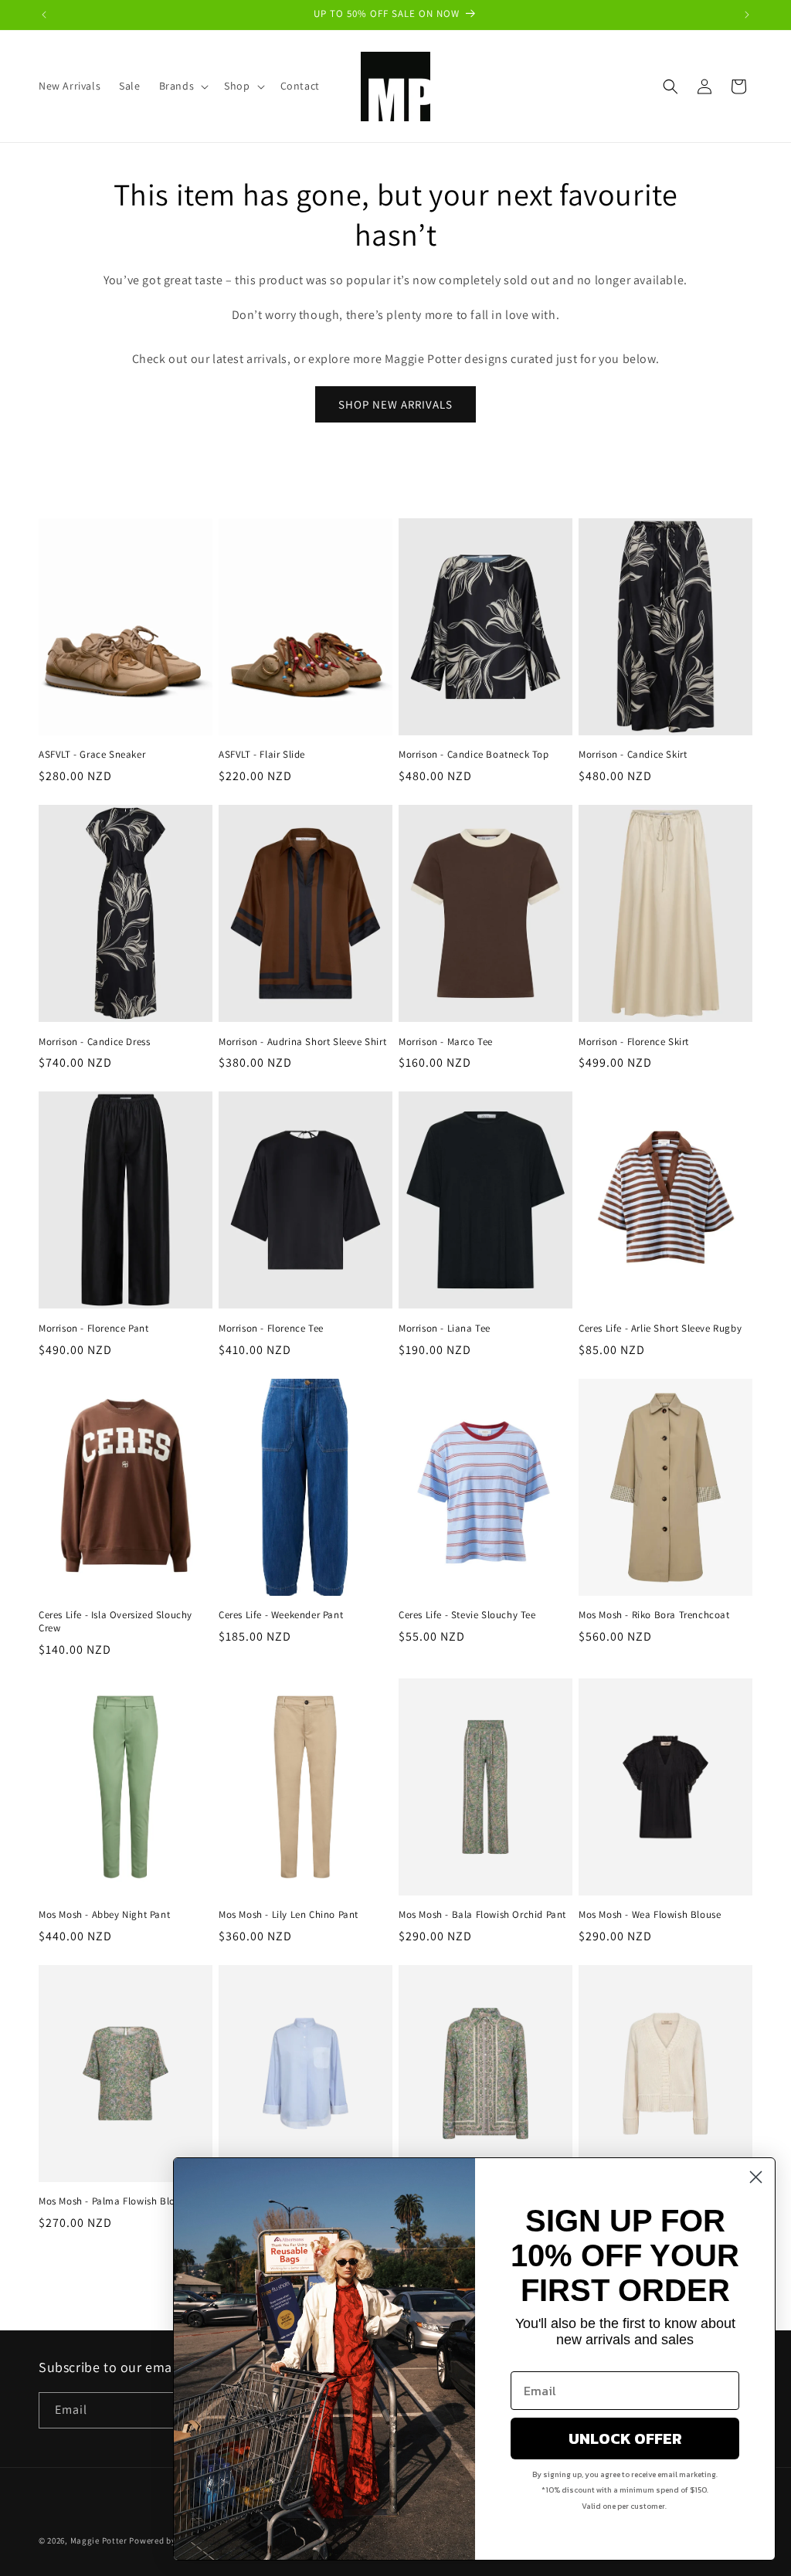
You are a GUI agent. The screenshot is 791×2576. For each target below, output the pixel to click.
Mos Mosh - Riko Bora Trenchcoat (654, 1615)
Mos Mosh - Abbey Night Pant (104, 1915)
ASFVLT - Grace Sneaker (92, 755)
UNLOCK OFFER (625, 2439)
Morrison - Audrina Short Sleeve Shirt (302, 1042)
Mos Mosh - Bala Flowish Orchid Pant (482, 1915)
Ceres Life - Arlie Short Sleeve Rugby (660, 1329)
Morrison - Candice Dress (94, 1042)
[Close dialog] (756, 2177)
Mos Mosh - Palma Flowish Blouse (115, 2201)
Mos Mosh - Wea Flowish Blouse (650, 1915)
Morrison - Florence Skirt (634, 1042)
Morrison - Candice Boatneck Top (474, 755)
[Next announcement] (747, 15)
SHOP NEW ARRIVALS (395, 404)
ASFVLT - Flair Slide (262, 755)
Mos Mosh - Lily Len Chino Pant (289, 1915)
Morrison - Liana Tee (445, 1329)
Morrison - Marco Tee (446, 1042)
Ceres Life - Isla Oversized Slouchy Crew (115, 1622)
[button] (183, 86)
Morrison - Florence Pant (93, 1329)
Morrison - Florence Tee (271, 1329)
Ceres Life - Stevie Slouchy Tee (467, 1615)
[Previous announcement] (44, 15)
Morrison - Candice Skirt (633, 755)
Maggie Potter (99, 2540)
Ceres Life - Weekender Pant (281, 1615)
